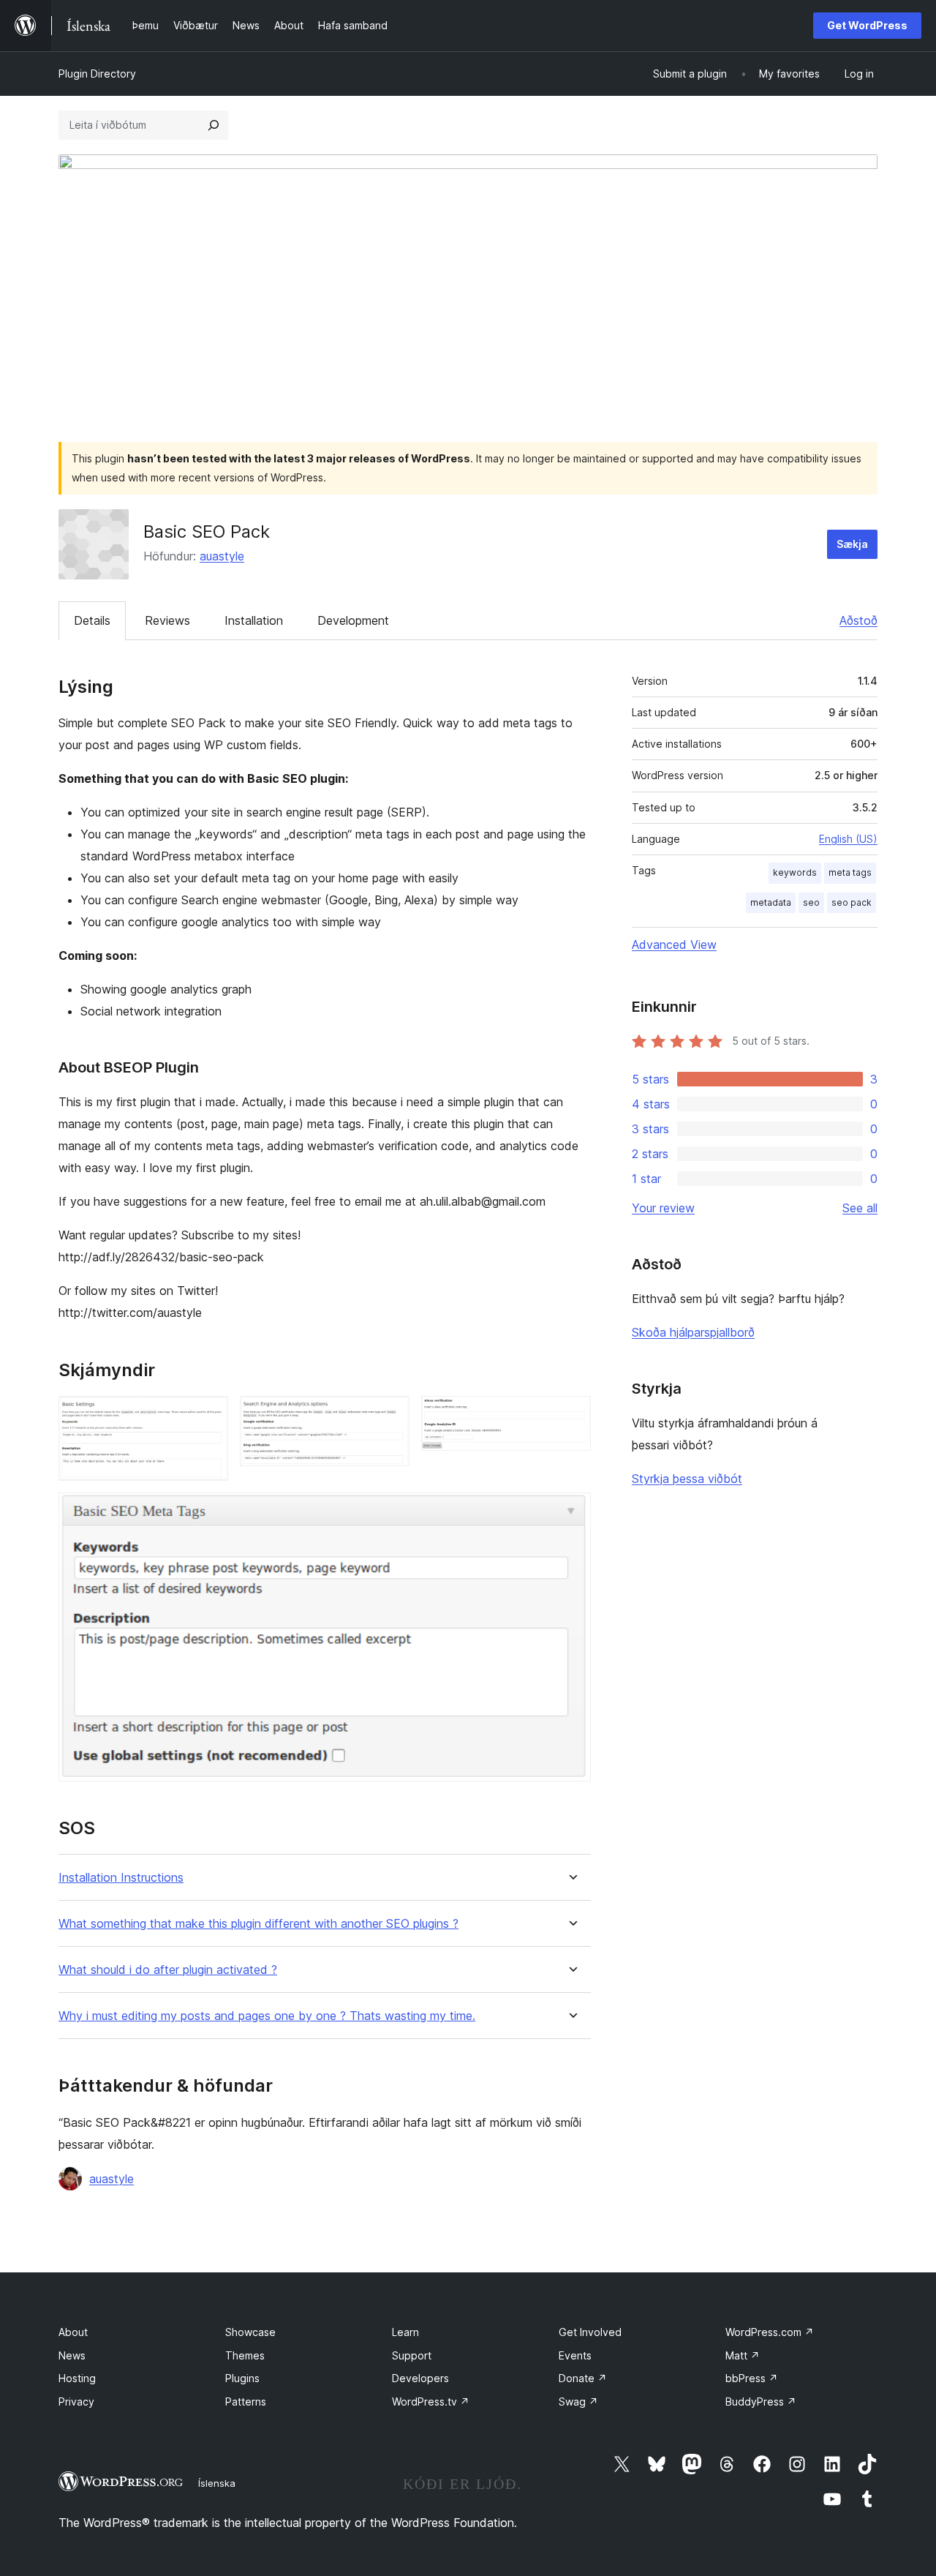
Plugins (242, 2378)
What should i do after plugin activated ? (168, 1970)
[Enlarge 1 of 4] (208, 1416)
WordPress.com (770, 2332)
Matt (743, 2355)
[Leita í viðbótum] (214, 125)
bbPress (752, 2378)
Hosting (77, 2378)
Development (353, 620)
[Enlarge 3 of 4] (571, 1416)
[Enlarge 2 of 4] (390, 1416)
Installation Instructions (121, 1878)
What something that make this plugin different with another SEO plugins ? (258, 1924)
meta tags (850, 872)
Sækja (852, 544)
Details (92, 620)
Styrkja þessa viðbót (687, 1479)
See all (860, 1208)
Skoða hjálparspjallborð (693, 1332)
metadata (771, 902)
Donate (583, 2378)
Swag (578, 2402)
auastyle (222, 556)
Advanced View (674, 945)
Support (412, 2355)
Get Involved (590, 2332)
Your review (663, 1208)
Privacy (76, 2402)
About (73, 2332)
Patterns (246, 2402)
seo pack (852, 902)
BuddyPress (761, 2402)
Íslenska (217, 2483)
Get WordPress (867, 25)
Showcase (250, 2332)
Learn (405, 2332)
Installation (254, 620)
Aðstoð (858, 620)
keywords (795, 872)
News (72, 2355)
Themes (245, 2355)
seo (811, 902)
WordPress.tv (431, 2402)
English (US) (848, 839)
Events (575, 2355)
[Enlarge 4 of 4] (571, 1512)
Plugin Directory (97, 74)
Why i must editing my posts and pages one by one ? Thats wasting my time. (267, 2016)
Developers (420, 2378)
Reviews (167, 620)
